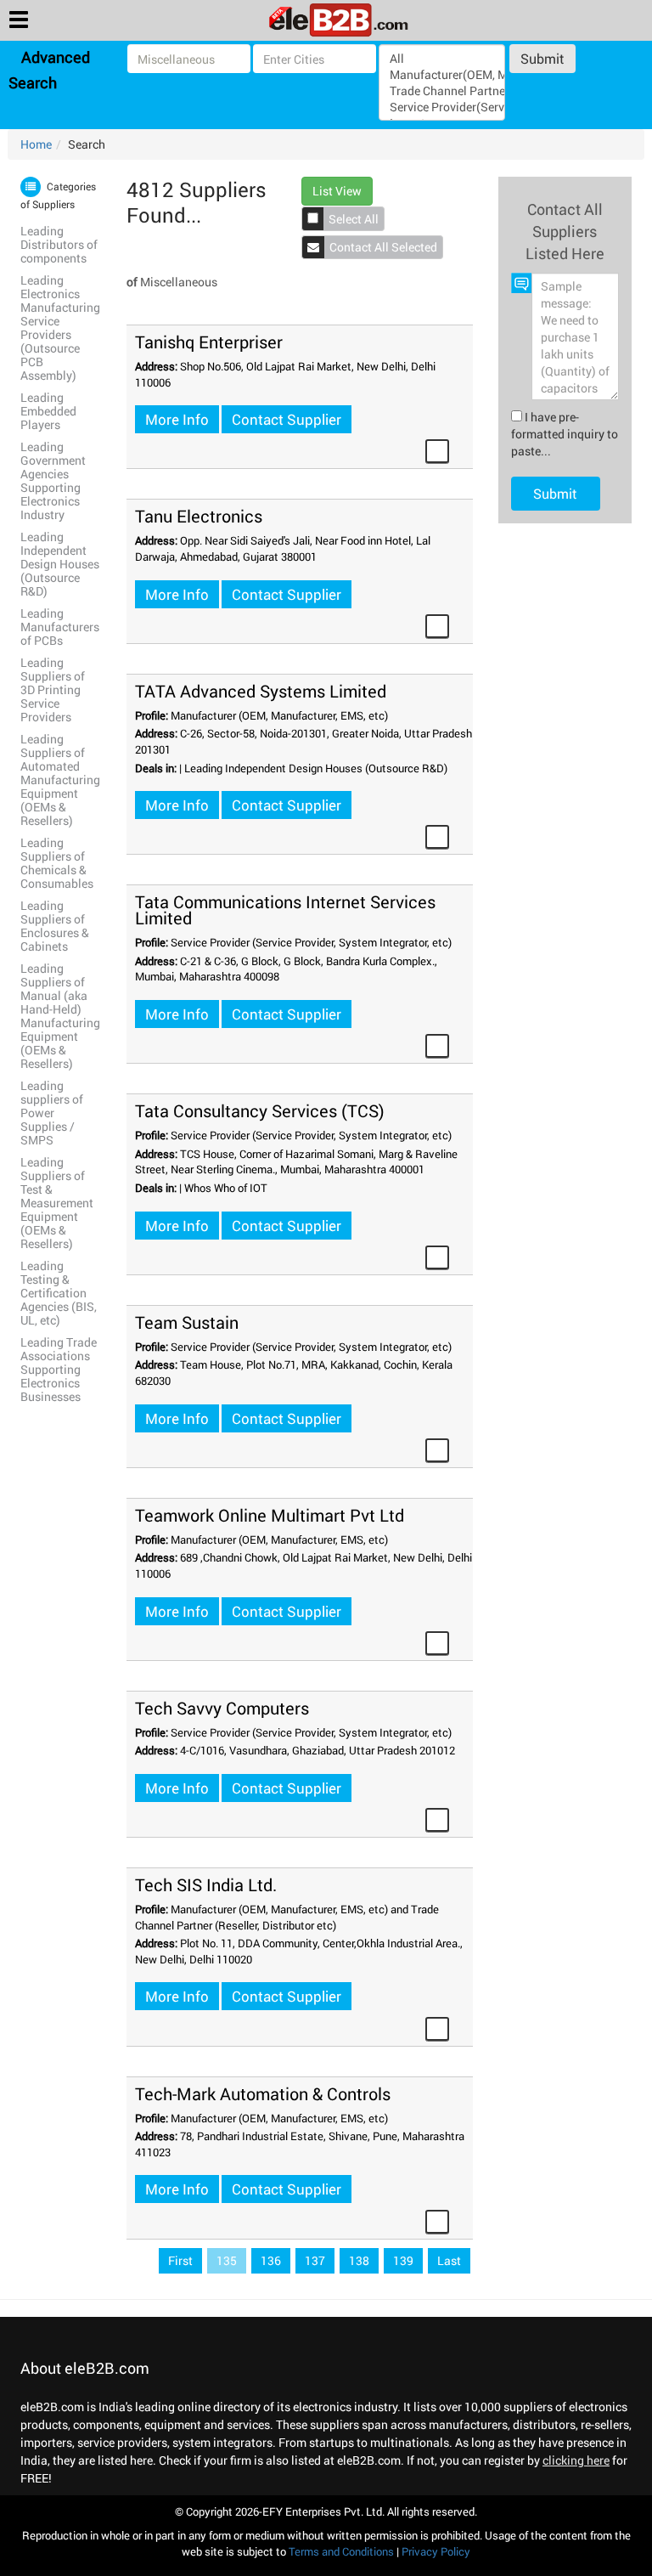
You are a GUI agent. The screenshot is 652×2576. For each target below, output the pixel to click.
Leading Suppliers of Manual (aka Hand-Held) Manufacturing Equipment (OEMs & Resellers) (60, 1016)
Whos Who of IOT (226, 1188)
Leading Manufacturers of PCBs (60, 627)
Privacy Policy (436, 2551)
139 (403, 2260)
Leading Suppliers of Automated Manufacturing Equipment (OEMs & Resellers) (60, 780)
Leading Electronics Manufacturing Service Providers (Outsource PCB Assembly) (60, 328)
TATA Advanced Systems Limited (261, 691)
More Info (177, 419)
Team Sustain (187, 1322)
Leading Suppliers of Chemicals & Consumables (57, 863)
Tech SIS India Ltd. (206, 1884)
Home (36, 144)
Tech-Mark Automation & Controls (263, 2093)
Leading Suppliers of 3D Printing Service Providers (53, 689)
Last (449, 2260)
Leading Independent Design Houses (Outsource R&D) (60, 564)
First (180, 2260)
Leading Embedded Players (48, 411)
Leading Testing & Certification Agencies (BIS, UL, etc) (59, 1293)
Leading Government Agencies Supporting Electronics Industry (53, 480)
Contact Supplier (287, 419)
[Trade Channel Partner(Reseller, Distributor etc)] (441, 90)
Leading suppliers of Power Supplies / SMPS (52, 1113)
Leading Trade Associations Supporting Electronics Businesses (59, 1369)
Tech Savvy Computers (222, 1708)
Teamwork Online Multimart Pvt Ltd (270, 1515)
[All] (441, 58)
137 (315, 2260)
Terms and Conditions (341, 2551)
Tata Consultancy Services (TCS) (260, 1110)
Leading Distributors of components (59, 244)
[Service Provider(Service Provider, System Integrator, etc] (441, 107)
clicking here (576, 2460)
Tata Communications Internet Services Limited (285, 910)
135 (227, 2260)
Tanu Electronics (199, 516)
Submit (542, 58)
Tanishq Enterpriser (209, 342)
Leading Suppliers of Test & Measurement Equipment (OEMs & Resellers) (57, 1203)
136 (271, 2260)
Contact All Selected (383, 247)
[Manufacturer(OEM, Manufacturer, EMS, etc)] (441, 74)
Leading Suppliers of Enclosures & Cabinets (55, 926)
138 (359, 2260)
